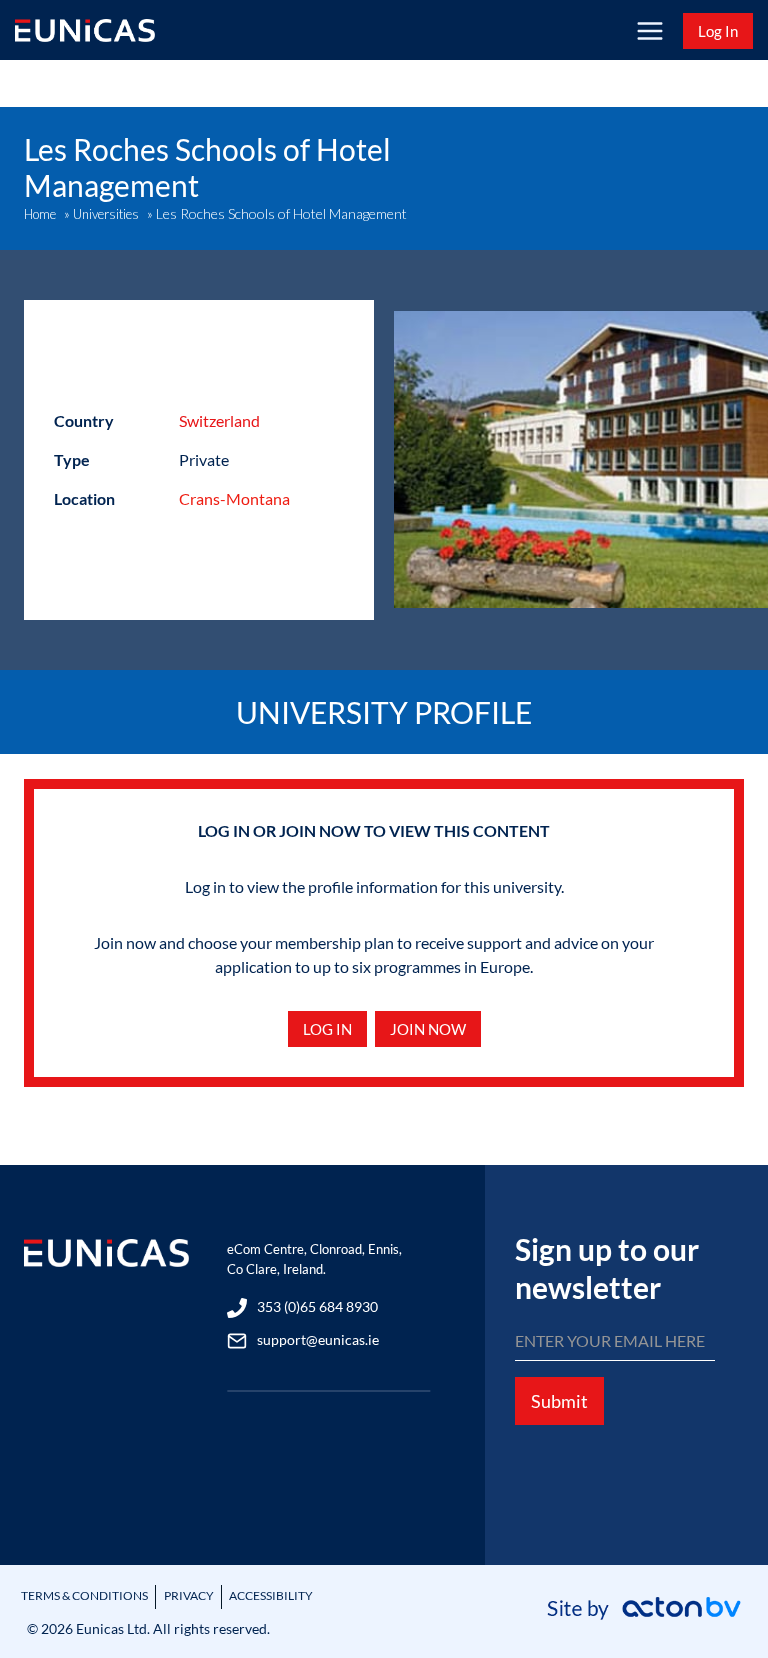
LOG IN (327, 1029)
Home (40, 214)
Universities (106, 214)
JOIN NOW (428, 1029)
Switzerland (219, 420)
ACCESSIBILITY (271, 1595)
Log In (718, 31)
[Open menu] (649, 30)
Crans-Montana (234, 498)
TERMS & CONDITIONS (84, 1595)
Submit (559, 1401)
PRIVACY (189, 1595)
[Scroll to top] (718, 1590)
